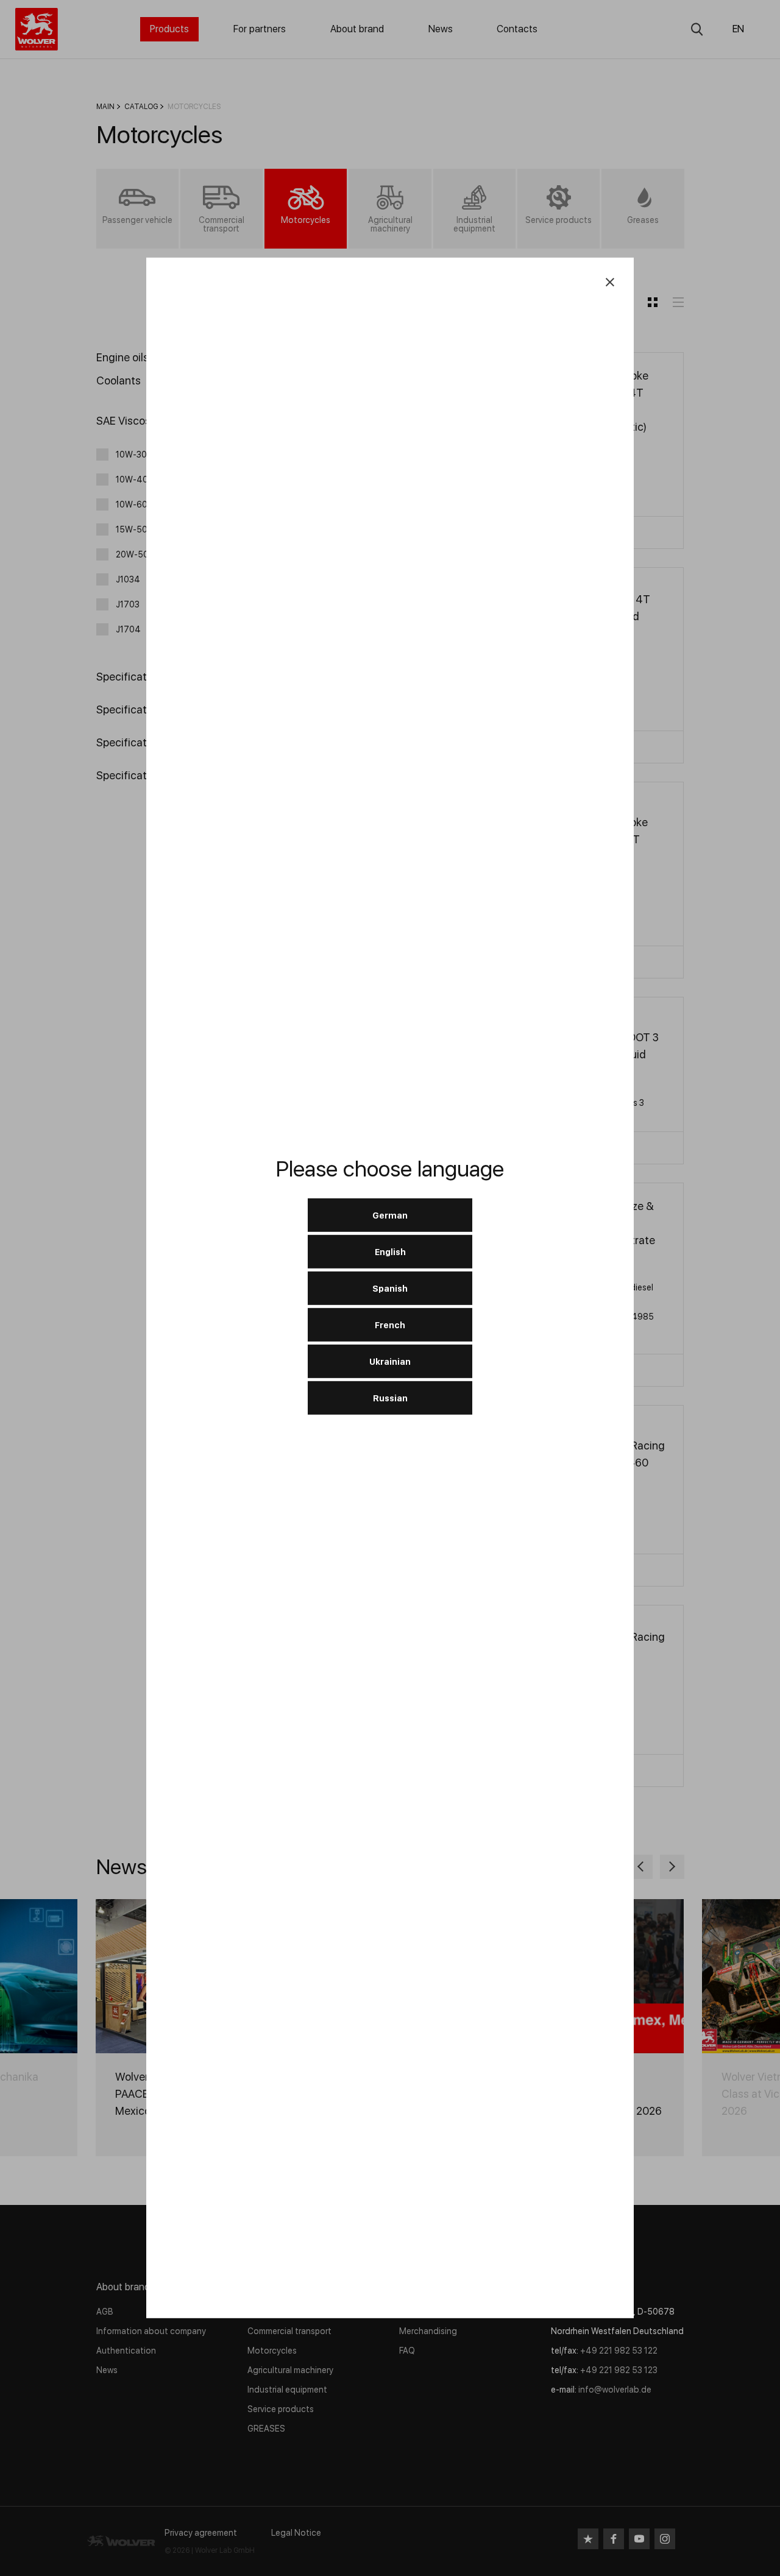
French (390, 1325)
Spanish (390, 1288)
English (390, 1251)
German (390, 1215)
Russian (390, 1398)
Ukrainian (390, 1361)
